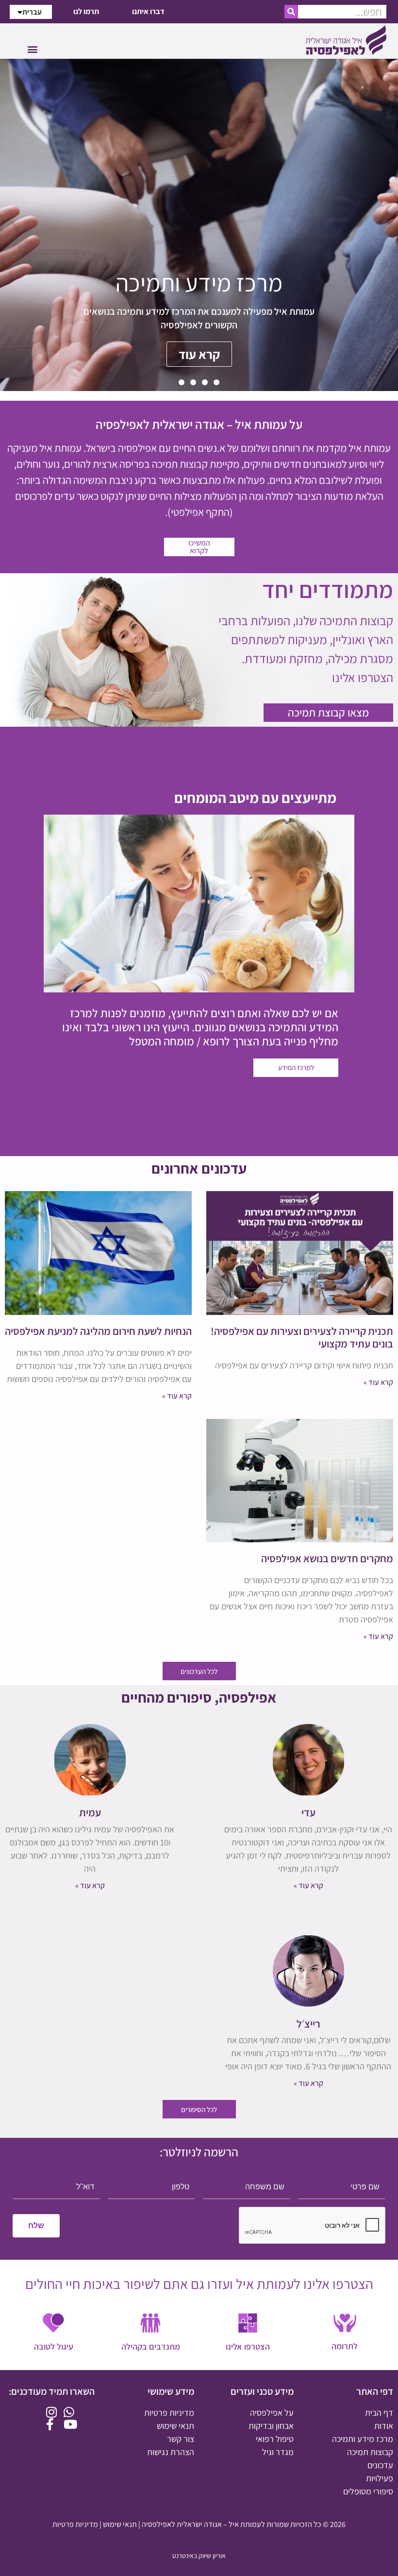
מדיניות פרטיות (75, 2524)
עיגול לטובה (54, 2346)
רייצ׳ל (308, 2024)
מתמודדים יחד (328, 589)
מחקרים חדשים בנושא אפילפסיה (327, 1558)
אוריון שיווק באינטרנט (199, 2556)
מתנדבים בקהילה (151, 2346)
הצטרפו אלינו (248, 2346)
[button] (32, 49)
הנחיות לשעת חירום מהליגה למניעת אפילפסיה (98, 1331)
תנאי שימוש (120, 2524)
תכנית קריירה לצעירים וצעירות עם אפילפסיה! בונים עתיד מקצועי (302, 1337)
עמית (90, 1812)
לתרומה (345, 2346)
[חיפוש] (291, 12)
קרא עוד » (378, 1382)
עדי (308, 1812)
